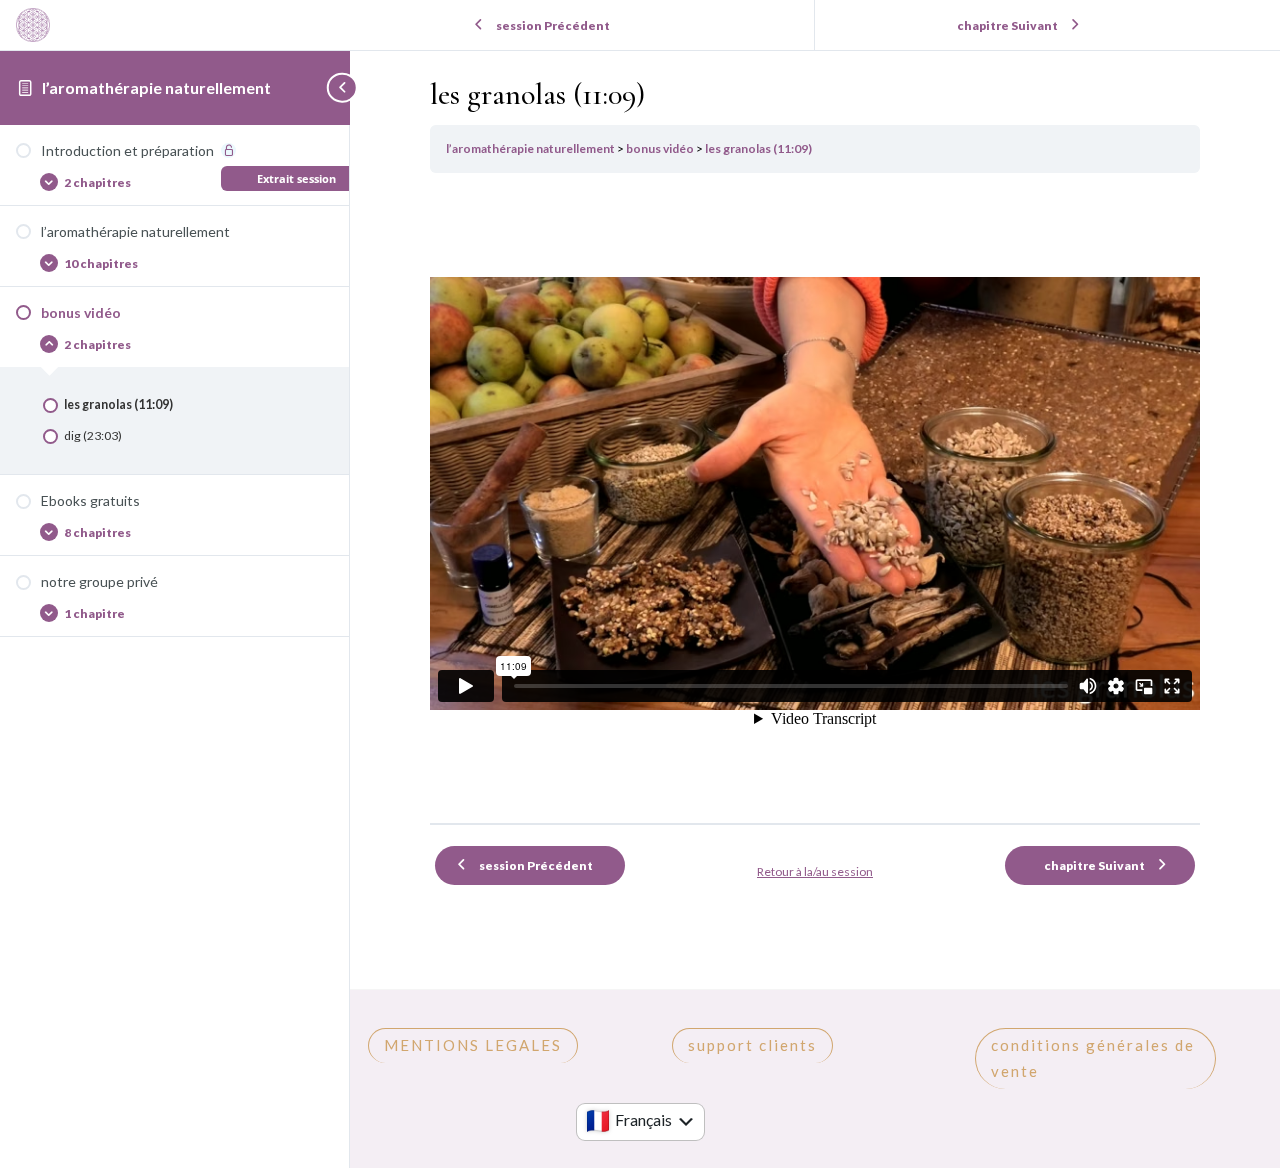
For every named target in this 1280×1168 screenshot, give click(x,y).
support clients (752, 1045)
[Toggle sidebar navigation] (344, 87)
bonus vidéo (661, 148)
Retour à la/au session (815, 871)
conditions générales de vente (1093, 1058)
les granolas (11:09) (758, 148)
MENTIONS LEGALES (473, 1045)
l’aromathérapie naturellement (156, 87)
